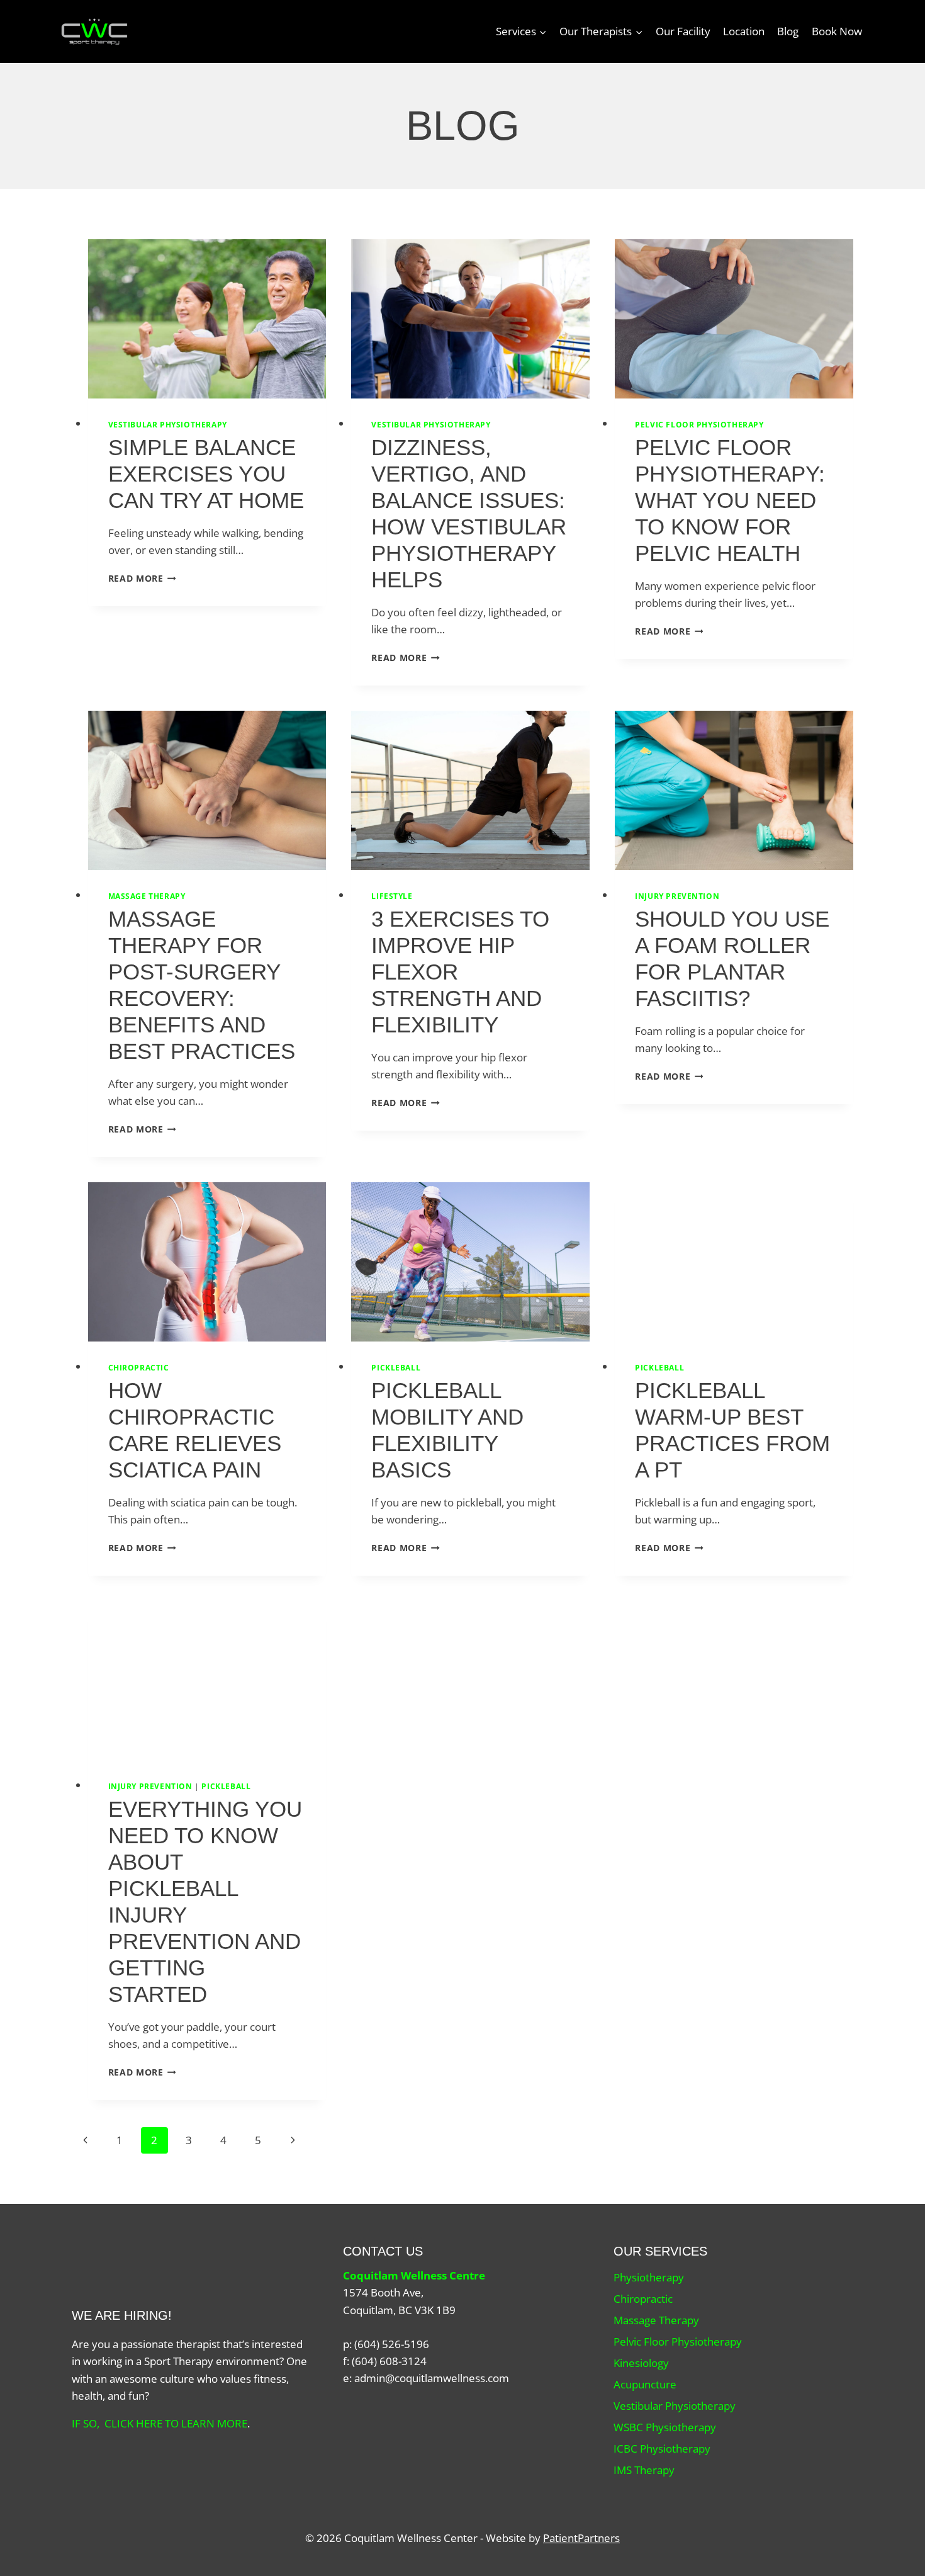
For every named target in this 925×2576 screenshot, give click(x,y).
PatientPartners (581, 2538)
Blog (788, 31)
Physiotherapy (649, 2277)
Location (744, 31)
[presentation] (207, 319)
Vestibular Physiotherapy (168, 424)
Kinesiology (641, 2363)
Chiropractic (139, 1367)
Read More (143, 578)
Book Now (837, 31)
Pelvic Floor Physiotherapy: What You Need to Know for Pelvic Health (730, 500)
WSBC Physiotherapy (665, 2427)
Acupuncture (645, 2384)
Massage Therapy (147, 896)
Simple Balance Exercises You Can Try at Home (206, 474)
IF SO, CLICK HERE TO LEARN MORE (160, 2423)
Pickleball (396, 1367)
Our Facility (683, 31)
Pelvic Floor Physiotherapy (699, 424)
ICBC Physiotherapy (662, 2449)
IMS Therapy (644, 2470)
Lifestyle (392, 896)
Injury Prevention (677, 896)
